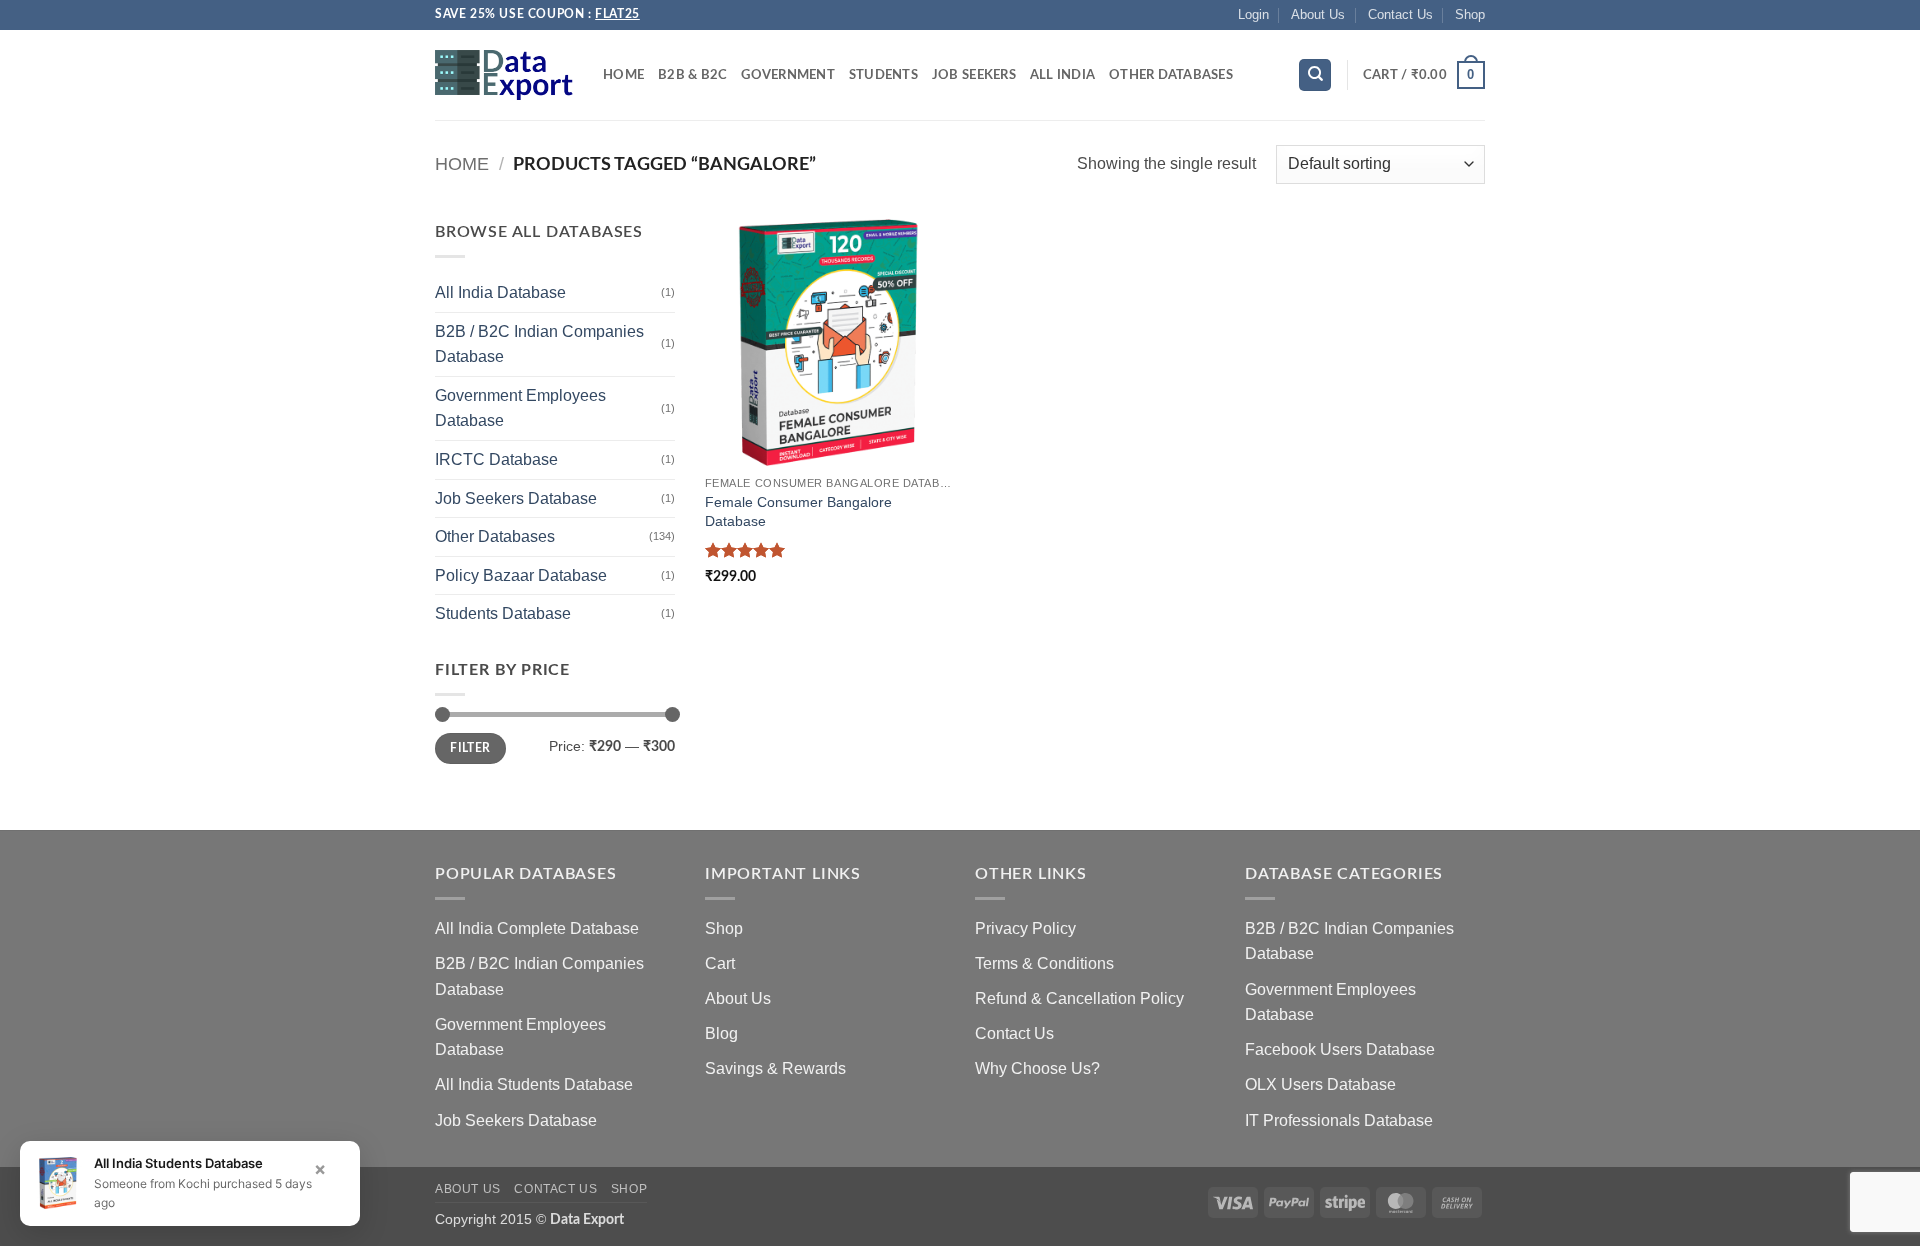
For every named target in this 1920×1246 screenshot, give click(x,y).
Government (788, 75)
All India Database (500, 292)
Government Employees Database (520, 408)
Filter (470, 748)
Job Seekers (974, 75)
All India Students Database (534, 1084)
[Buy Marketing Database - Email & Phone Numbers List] (504, 75)
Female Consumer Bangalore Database (798, 511)
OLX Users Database (1320, 1084)
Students (883, 75)
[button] (1253, 15)
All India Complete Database (537, 928)
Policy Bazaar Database (521, 575)
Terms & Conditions (1044, 963)
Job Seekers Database (516, 498)
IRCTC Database (496, 459)
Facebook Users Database (1340, 1049)
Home (623, 75)
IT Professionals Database (1339, 1120)
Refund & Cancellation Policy (1079, 998)
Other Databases (1171, 75)
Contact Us (1400, 14)
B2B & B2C (692, 75)
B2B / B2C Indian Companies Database (539, 344)
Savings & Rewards (775, 1068)
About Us (1318, 14)
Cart (720, 963)
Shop (1470, 14)
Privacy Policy (1025, 928)
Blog (721, 1033)
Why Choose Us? (1037, 1068)
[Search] (1315, 75)
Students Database (503, 613)
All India (1062, 75)
